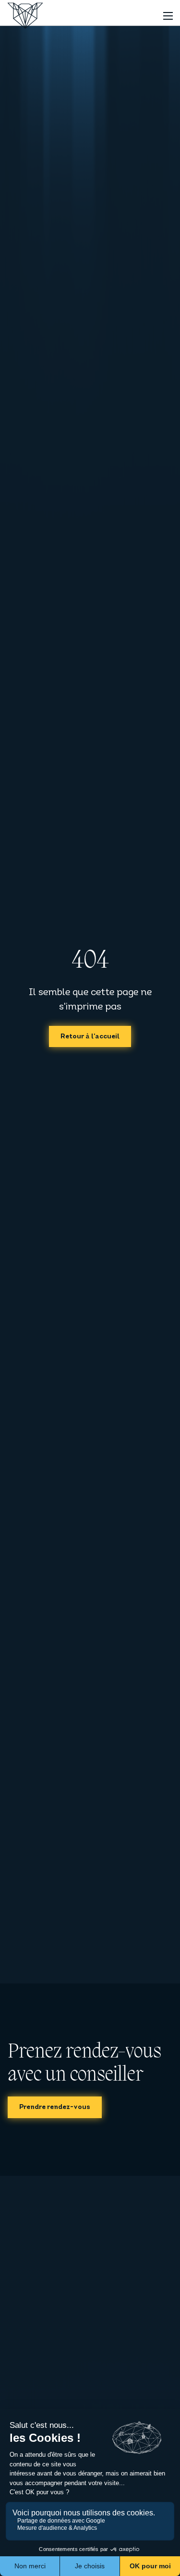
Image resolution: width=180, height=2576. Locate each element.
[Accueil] (25, 16)
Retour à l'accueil (90, 1037)
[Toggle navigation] (168, 16)
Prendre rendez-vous (55, 2107)
